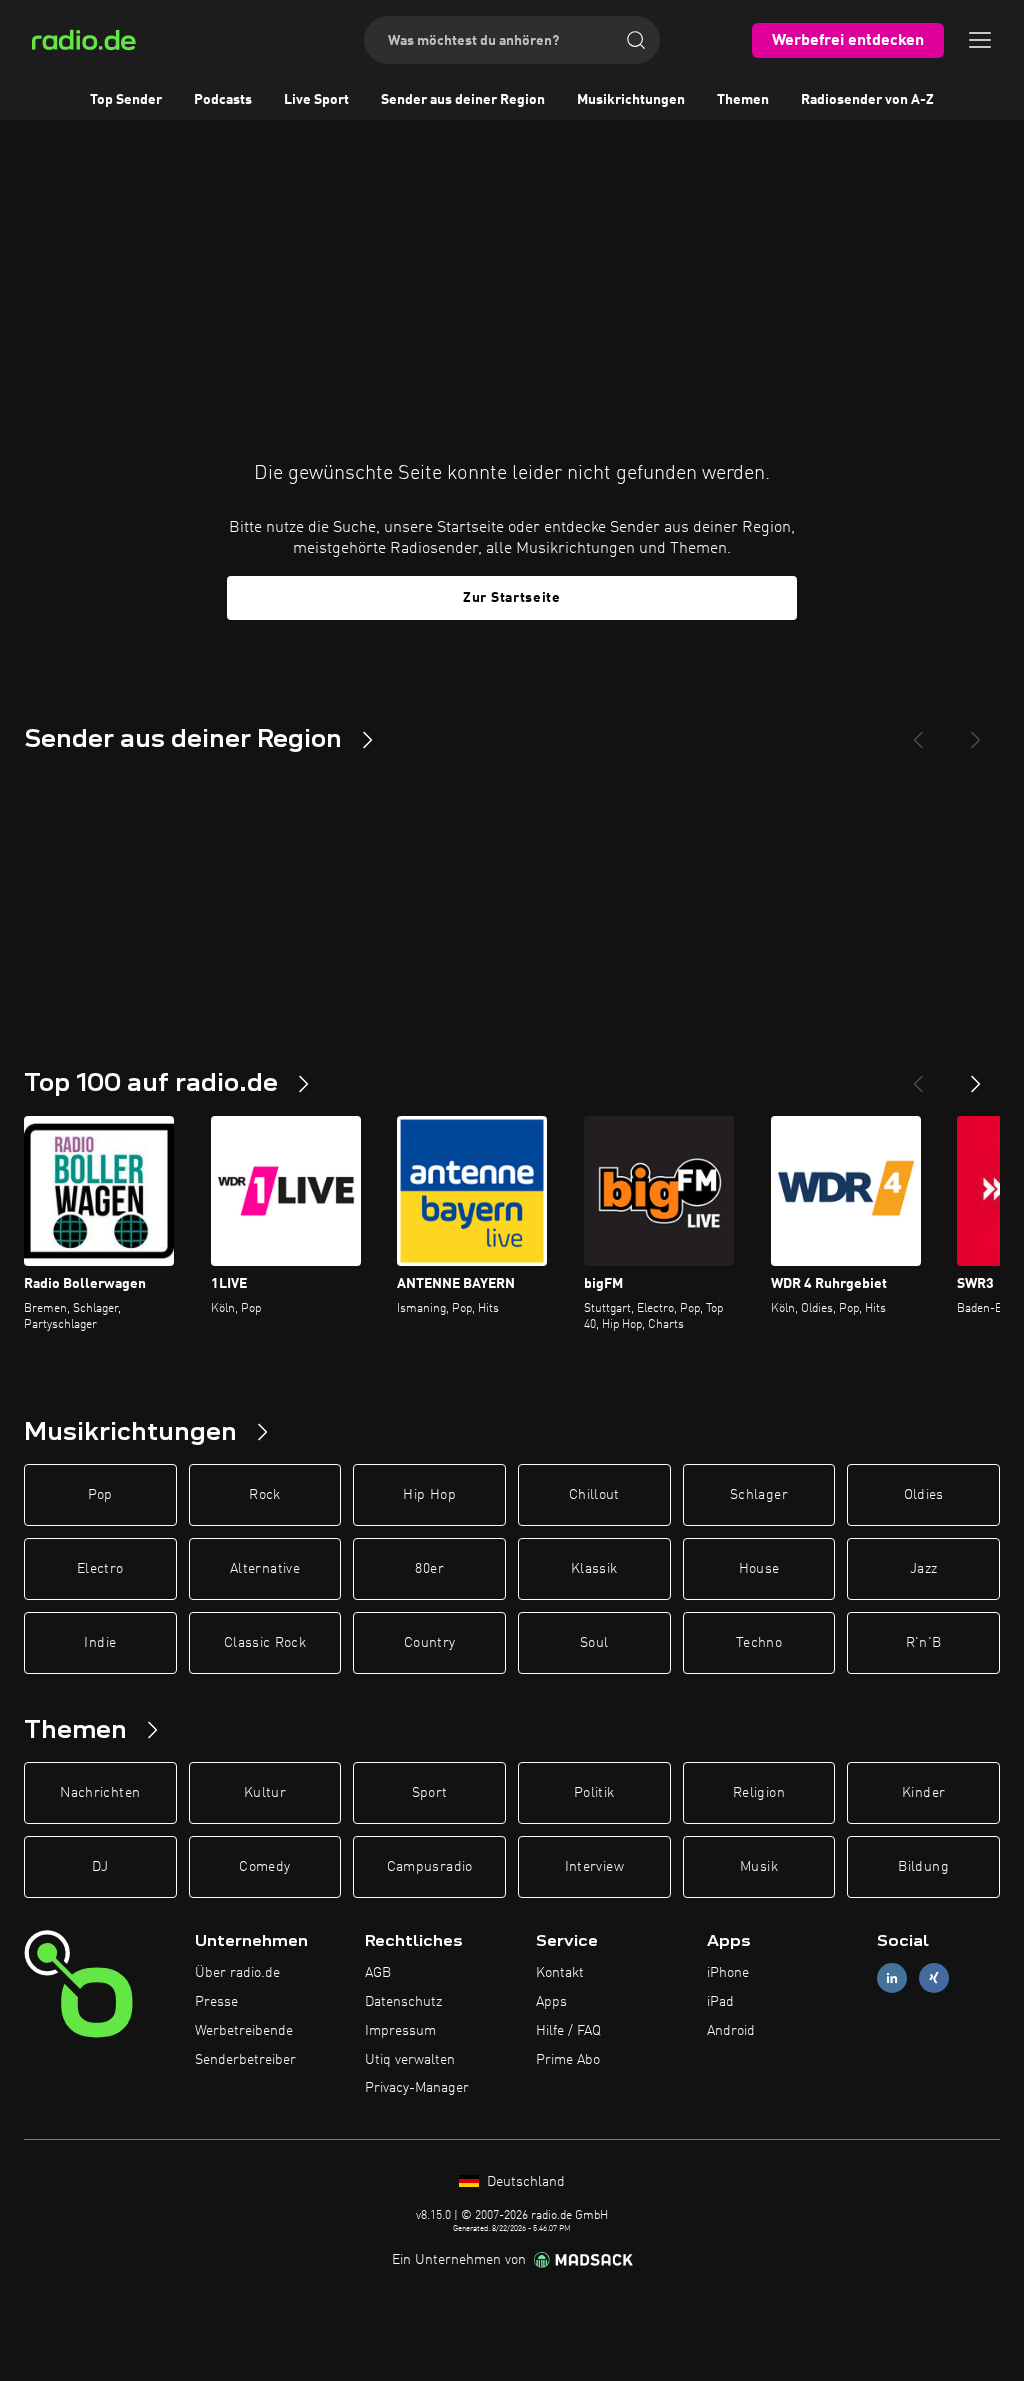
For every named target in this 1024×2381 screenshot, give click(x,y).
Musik (759, 1867)
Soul (594, 1643)
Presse (216, 2002)
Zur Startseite (512, 598)
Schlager (759, 1495)
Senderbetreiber (245, 2060)
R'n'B (924, 1643)
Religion (759, 1793)
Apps (551, 2002)
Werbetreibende (244, 2031)
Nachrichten (100, 1793)
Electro (100, 1569)
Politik (594, 1793)
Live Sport (316, 100)
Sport (430, 1793)
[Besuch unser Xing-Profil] (934, 1978)
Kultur (265, 1793)
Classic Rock (265, 1643)
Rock (264, 1495)
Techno (759, 1643)
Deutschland (524, 2182)
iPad (720, 2002)
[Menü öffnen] (980, 40)
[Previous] (918, 732)
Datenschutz (403, 2002)
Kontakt (560, 1973)
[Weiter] (976, 1076)
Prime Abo (568, 2060)
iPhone (728, 1973)
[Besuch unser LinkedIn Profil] (892, 1978)
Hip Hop (429, 1495)
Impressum (400, 2031)
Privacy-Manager (417, 2088)
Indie (100, 1643)
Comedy (264, 1867)
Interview (594, 1867)
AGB (378, 1973)
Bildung (923, 1867)
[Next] (976, 732)
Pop (100, 1495)
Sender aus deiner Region (463, 100)
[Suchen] (636, 40)
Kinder (923, 1793)
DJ (100, 1867)
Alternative (265, 1569)
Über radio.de (237, 1973)
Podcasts (223, 100)
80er (429, 1569)
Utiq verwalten (410, 2060)
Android (731, 2031)
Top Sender (126, 100)
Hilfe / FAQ (568, 2031)
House (759, 1569)
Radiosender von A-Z (867, 100)
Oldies (924, 1495)
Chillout (594, 1495)
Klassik (594, 1569)
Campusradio (430, 1867)
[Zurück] (918, 1076)
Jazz (923, 1569)
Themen (743, 100)
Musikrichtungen (631, 100)
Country (429, 1643)
